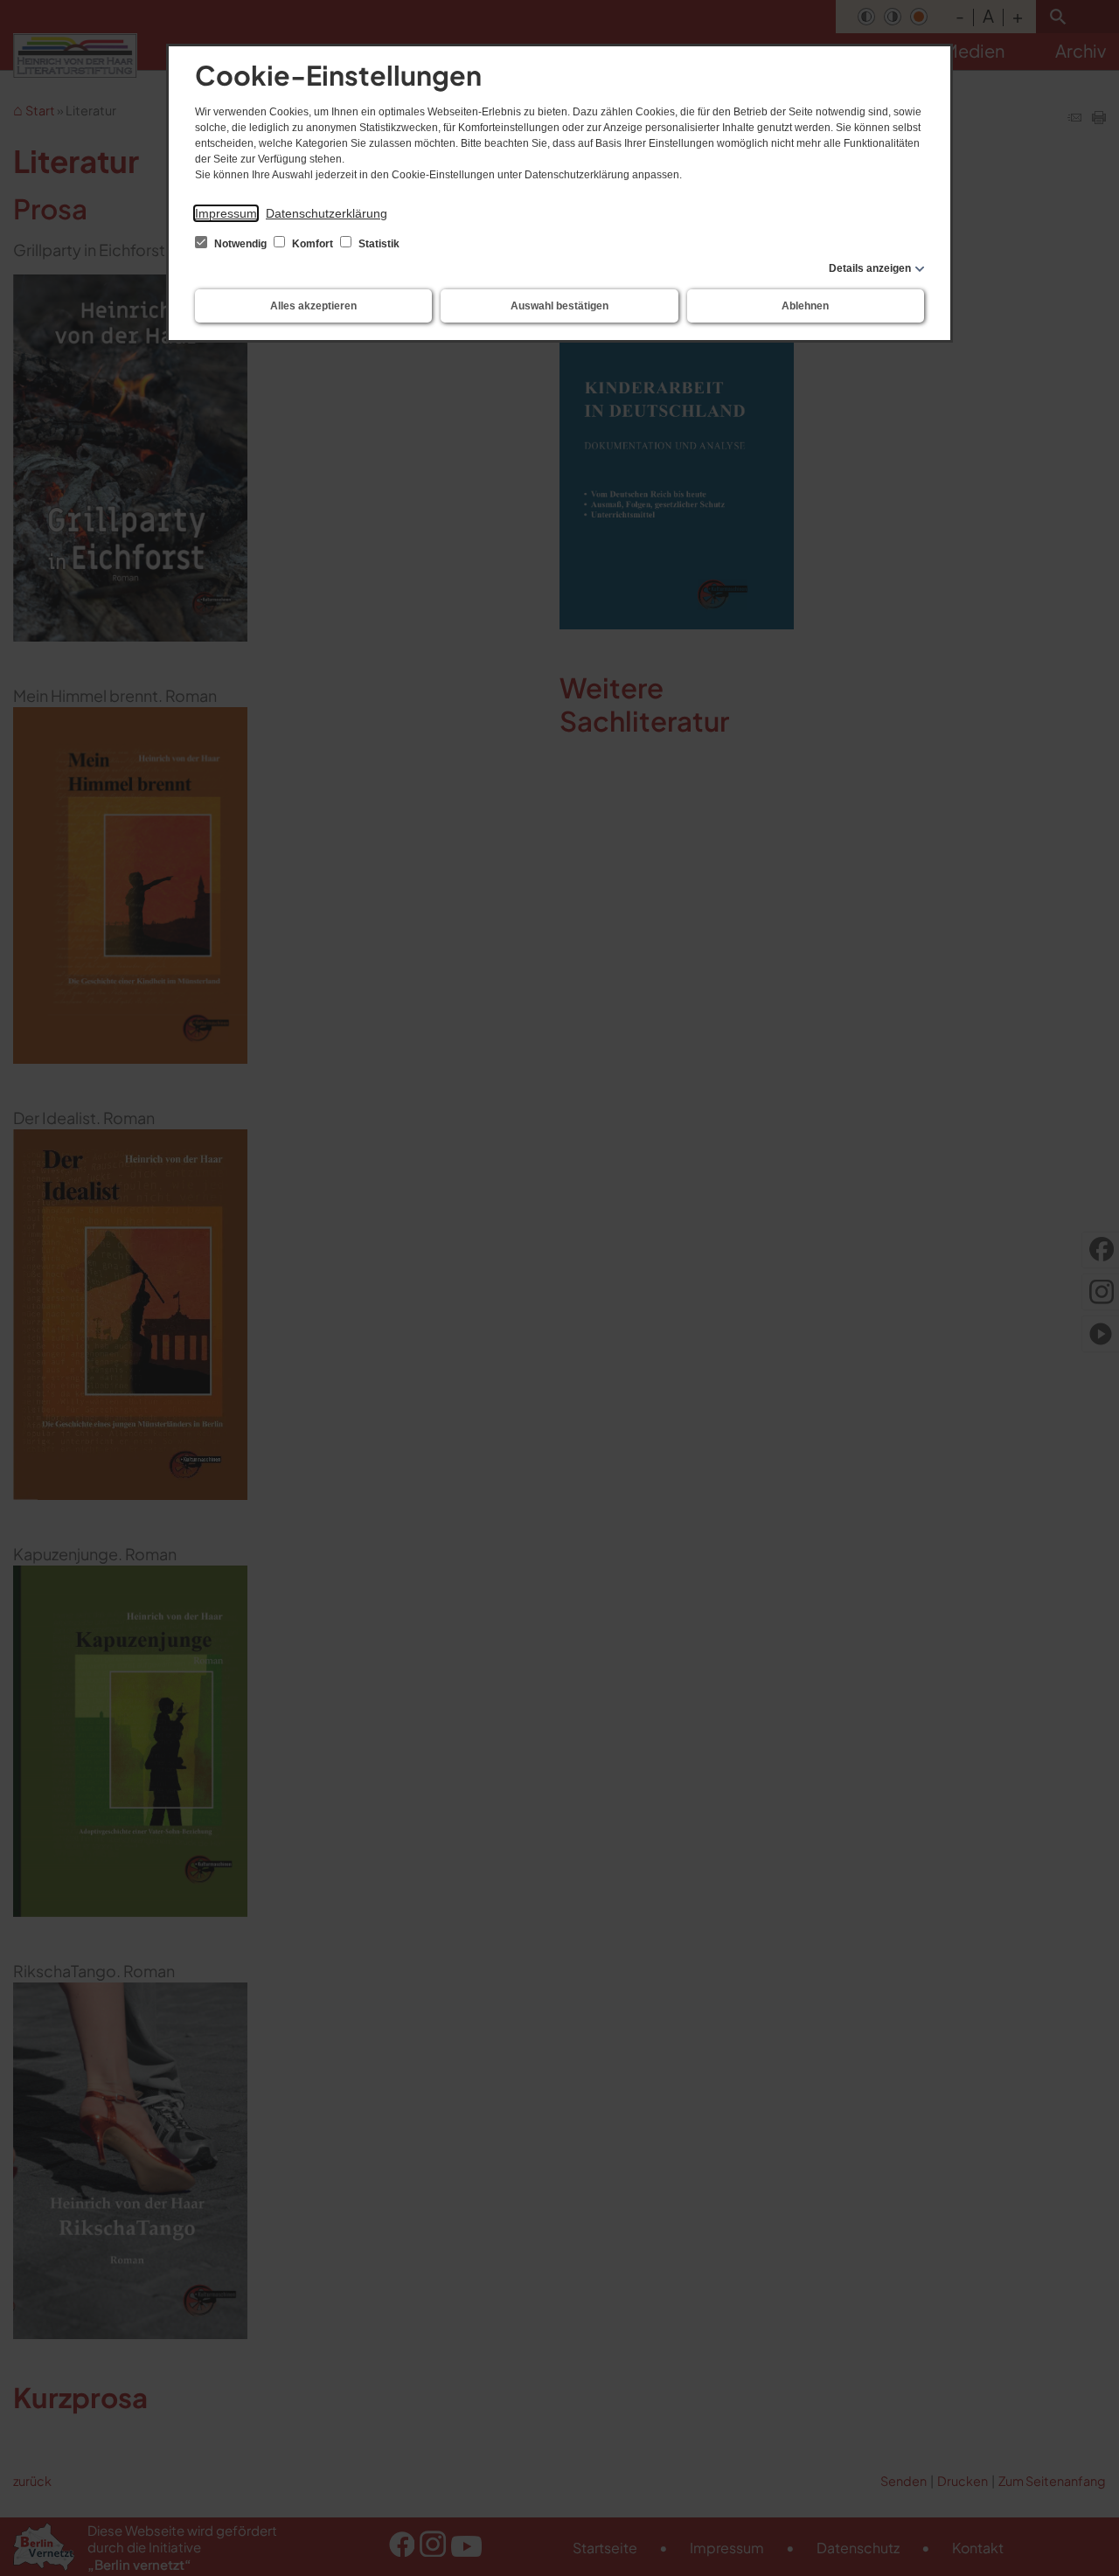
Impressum (226, 213)
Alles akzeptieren (313, 306)
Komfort (313, 244)
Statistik (378, 244)
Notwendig (240, 244)
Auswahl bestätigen (559, 306)
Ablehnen (805, 306)
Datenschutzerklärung (327, 213)
